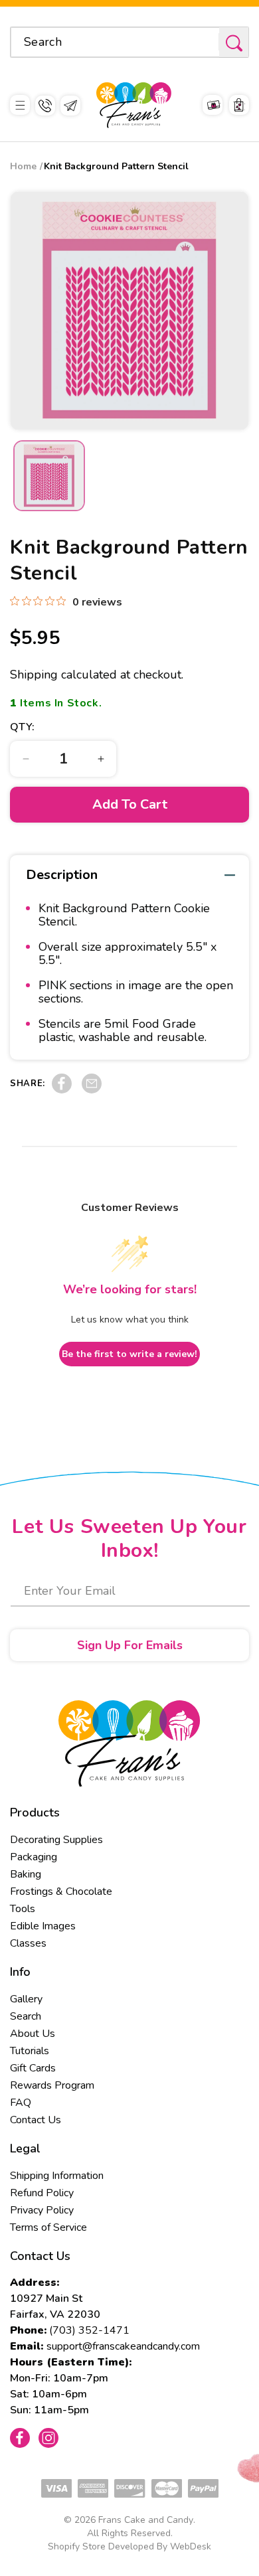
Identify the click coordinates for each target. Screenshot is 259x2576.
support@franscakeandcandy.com (123, 2346)
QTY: (23, 727)
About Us (33, 2034)
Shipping (34, 675)
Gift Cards (33, 2068)
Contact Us (36, 2120)
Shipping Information (57, 2176)
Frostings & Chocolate (61, 1892)
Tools (23, 1909)
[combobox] (129, 42)
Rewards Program (52, 2085)
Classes (28, 1943)
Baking (26, 1874)
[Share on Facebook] (62, 1090)
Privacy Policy (42, 2210)
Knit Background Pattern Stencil (116, 166)
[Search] (234, 43)
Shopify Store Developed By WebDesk (129, 2546)
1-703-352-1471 (45, 106)
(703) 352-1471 (89, 2330)
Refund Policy (42, 2193)
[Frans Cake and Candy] (134, 105)
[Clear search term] (205, 42)
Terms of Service (48, 2227)
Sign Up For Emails (130, 1645)
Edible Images (43, 1926)
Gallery (26, 1999)
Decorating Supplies (56, 1840)
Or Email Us (70, 106)
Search (26, 2016)
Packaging (34, 1857)
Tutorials (30, 2051)
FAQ (21, 2103)
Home (23, 166)
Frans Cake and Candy (146, 2520)
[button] (20, 105)
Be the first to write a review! (129, 1354)
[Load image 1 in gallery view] (49, 476)
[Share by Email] (92, 1090)
